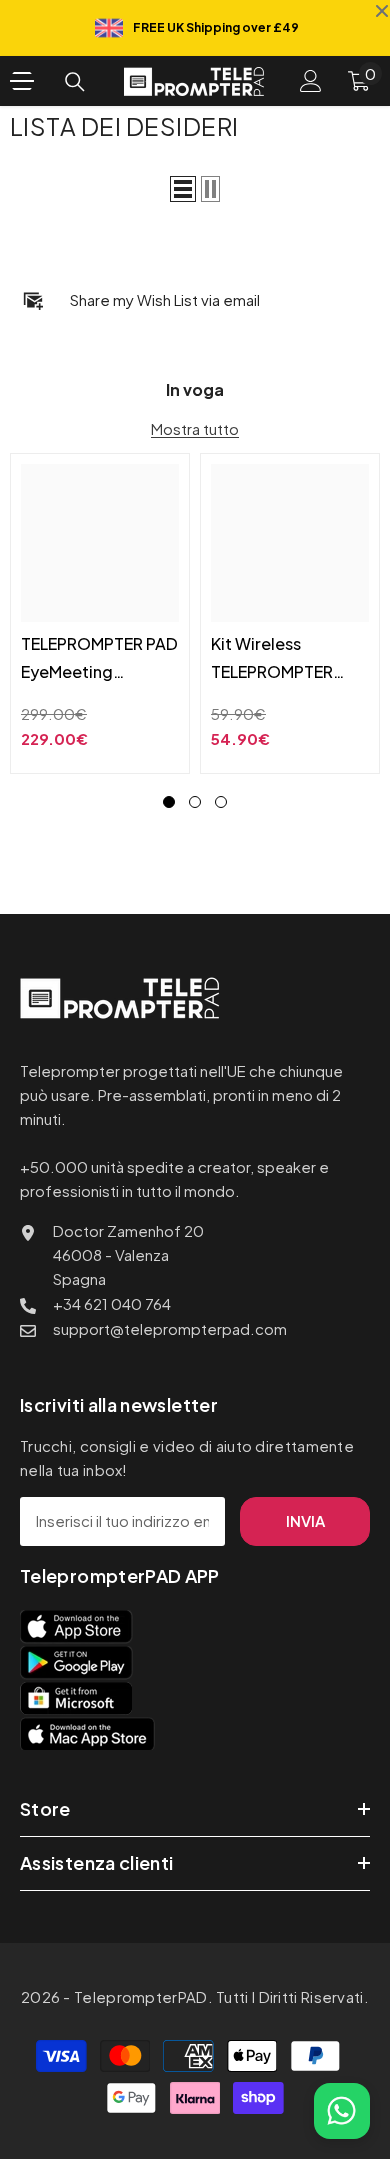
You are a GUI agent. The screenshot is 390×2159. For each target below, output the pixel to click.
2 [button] (195, 802)
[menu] (22, 81)
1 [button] (169, 802)
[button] (183, 189)
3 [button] (221, 802)
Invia (305, 1520)
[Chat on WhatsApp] (342, 2111)
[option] (100, 613)
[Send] (340, 2043)
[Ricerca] (75, 82)
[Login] (311, 81)
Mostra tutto (195, 429)
